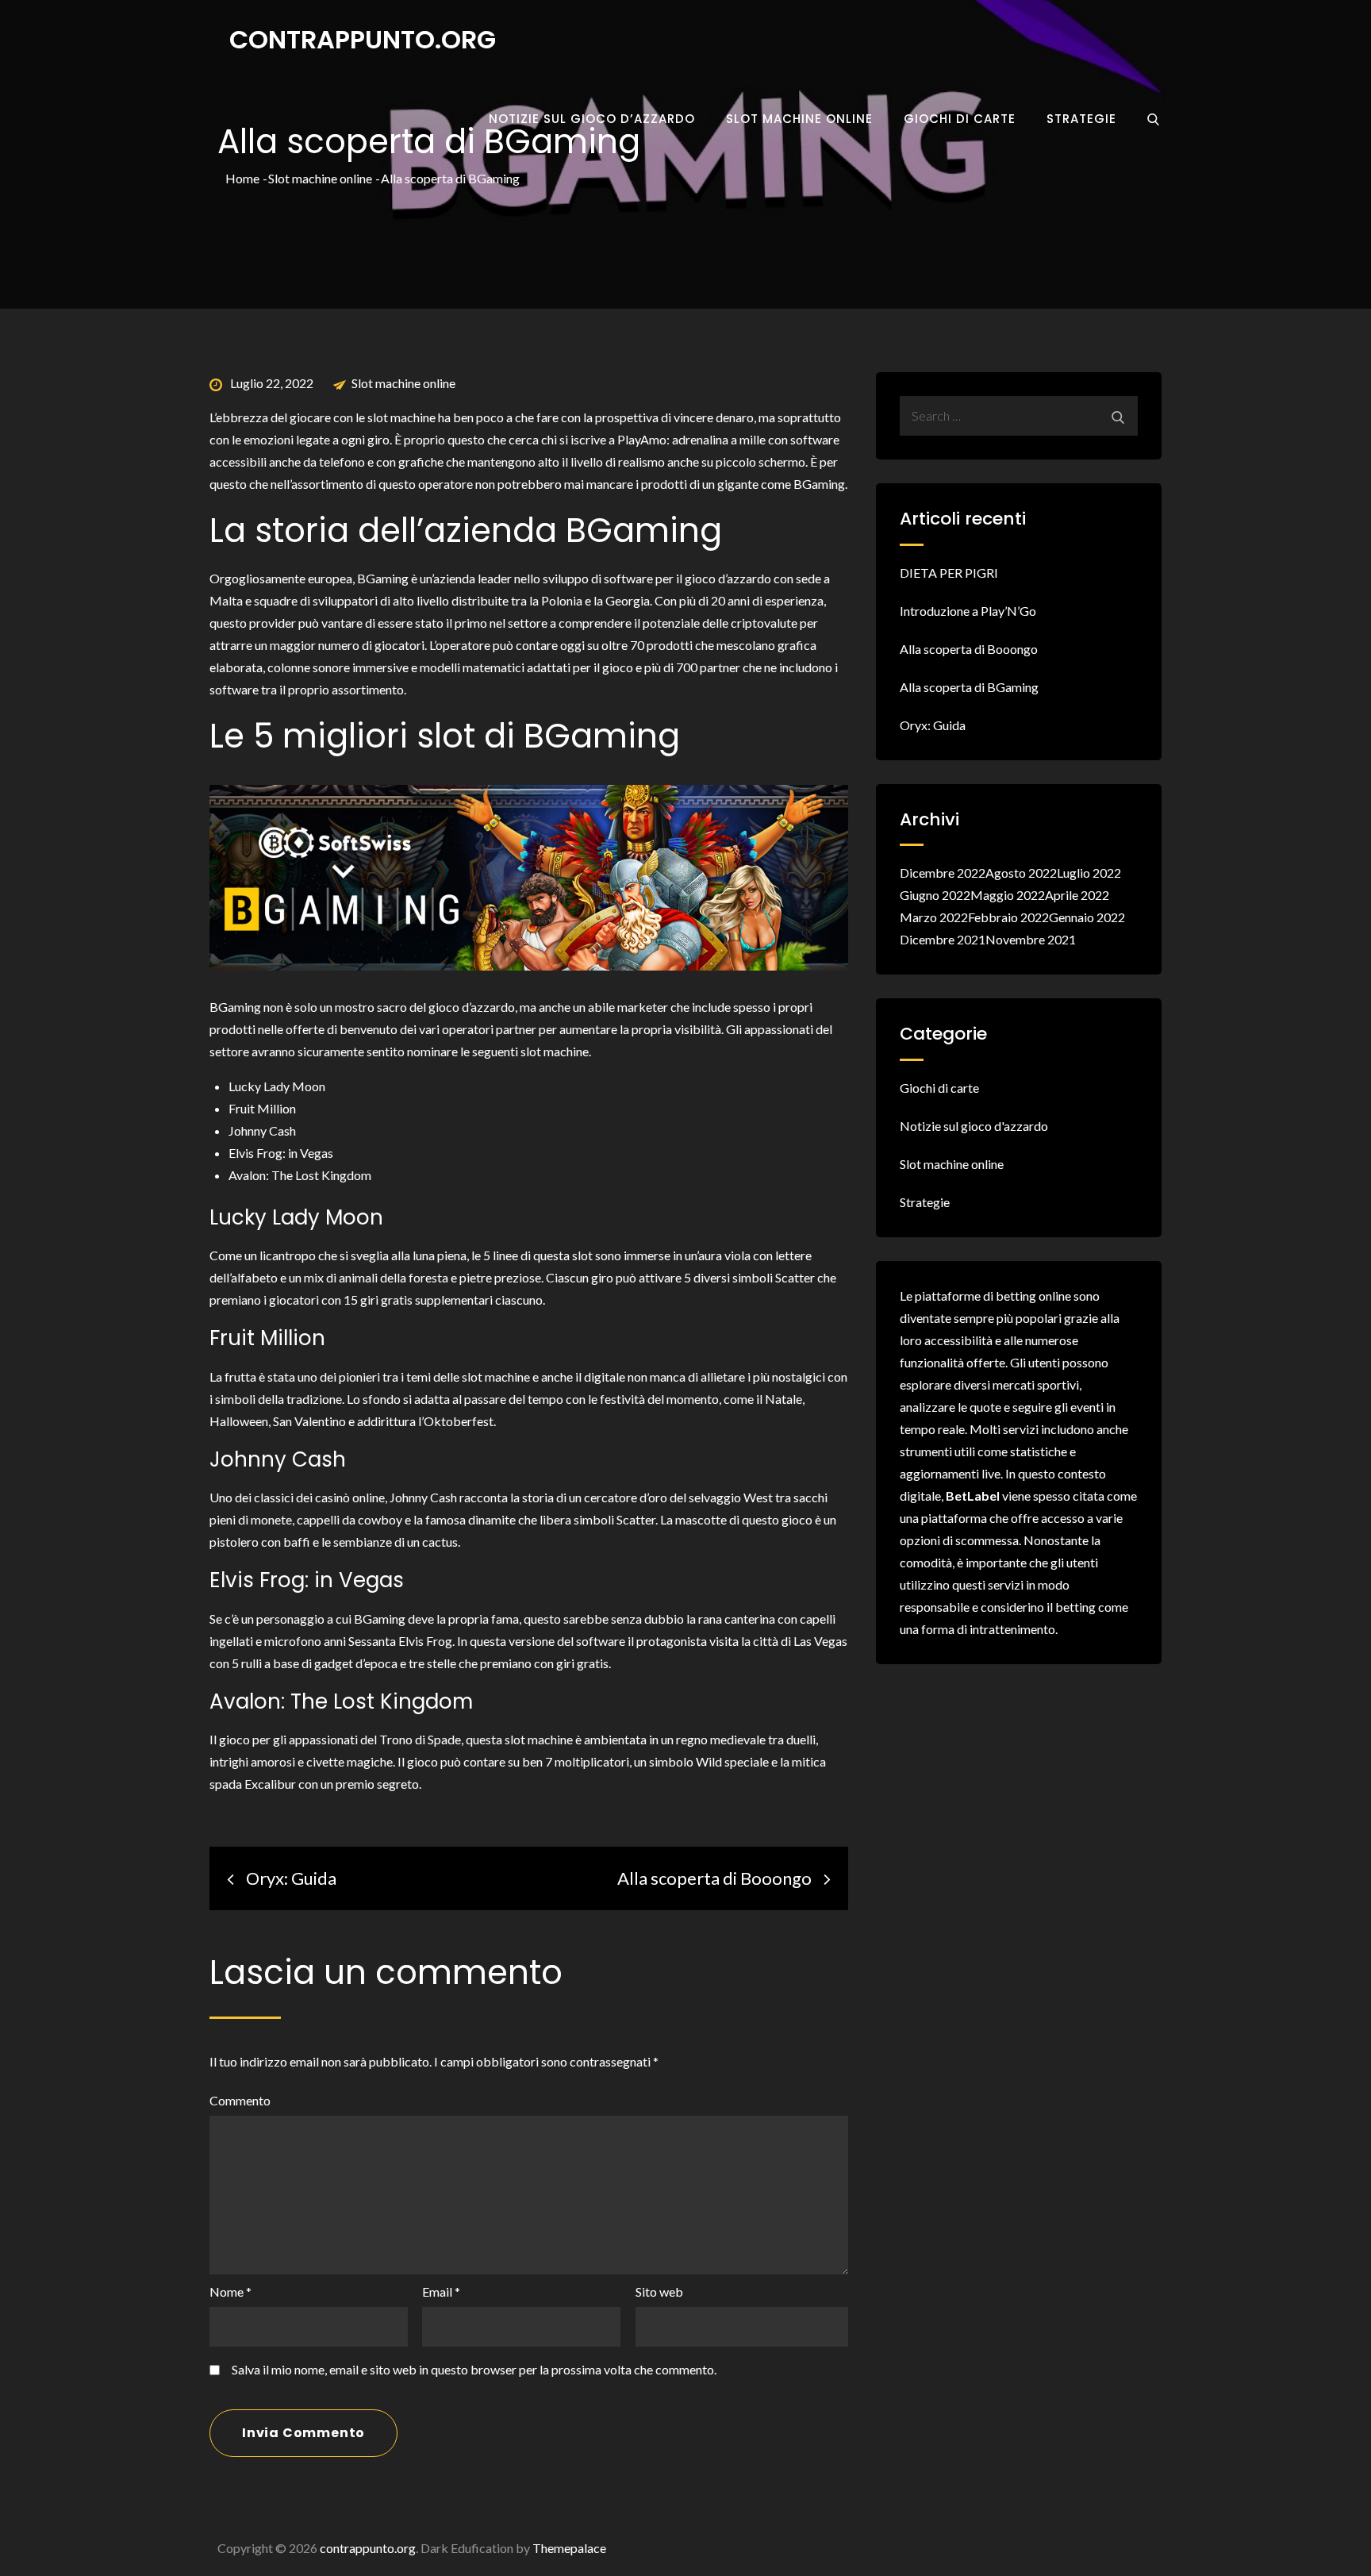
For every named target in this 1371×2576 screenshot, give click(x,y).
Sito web (659, 2291)
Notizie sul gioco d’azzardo (592, 119)
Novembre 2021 (1031, 939)
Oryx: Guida (933, 725)
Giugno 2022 (935, 895)
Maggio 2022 (1008, 895)
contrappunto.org (363, 39)
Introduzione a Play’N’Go (968, 611)
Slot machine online (799, 119)
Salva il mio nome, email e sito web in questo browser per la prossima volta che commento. (474, 2370)
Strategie (1081, 119)
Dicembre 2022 (943, 873)
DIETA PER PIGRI (949, 573)
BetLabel (973, 1496)
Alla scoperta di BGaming (969, 687)
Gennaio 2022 (1087, 917)
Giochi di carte (960, 119)
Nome (230, 2291)
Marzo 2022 (934, 917)
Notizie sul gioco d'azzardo (974, 1126)
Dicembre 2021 (943, 939)
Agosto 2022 (1021, 873)
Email (441, 2291)
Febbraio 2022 (1008, 917)
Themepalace (569, 2548)
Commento (240, 2100)
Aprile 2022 (1077, 895)
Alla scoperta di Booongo (969, 649)
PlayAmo (642, 439)
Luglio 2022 (1089, 873)
